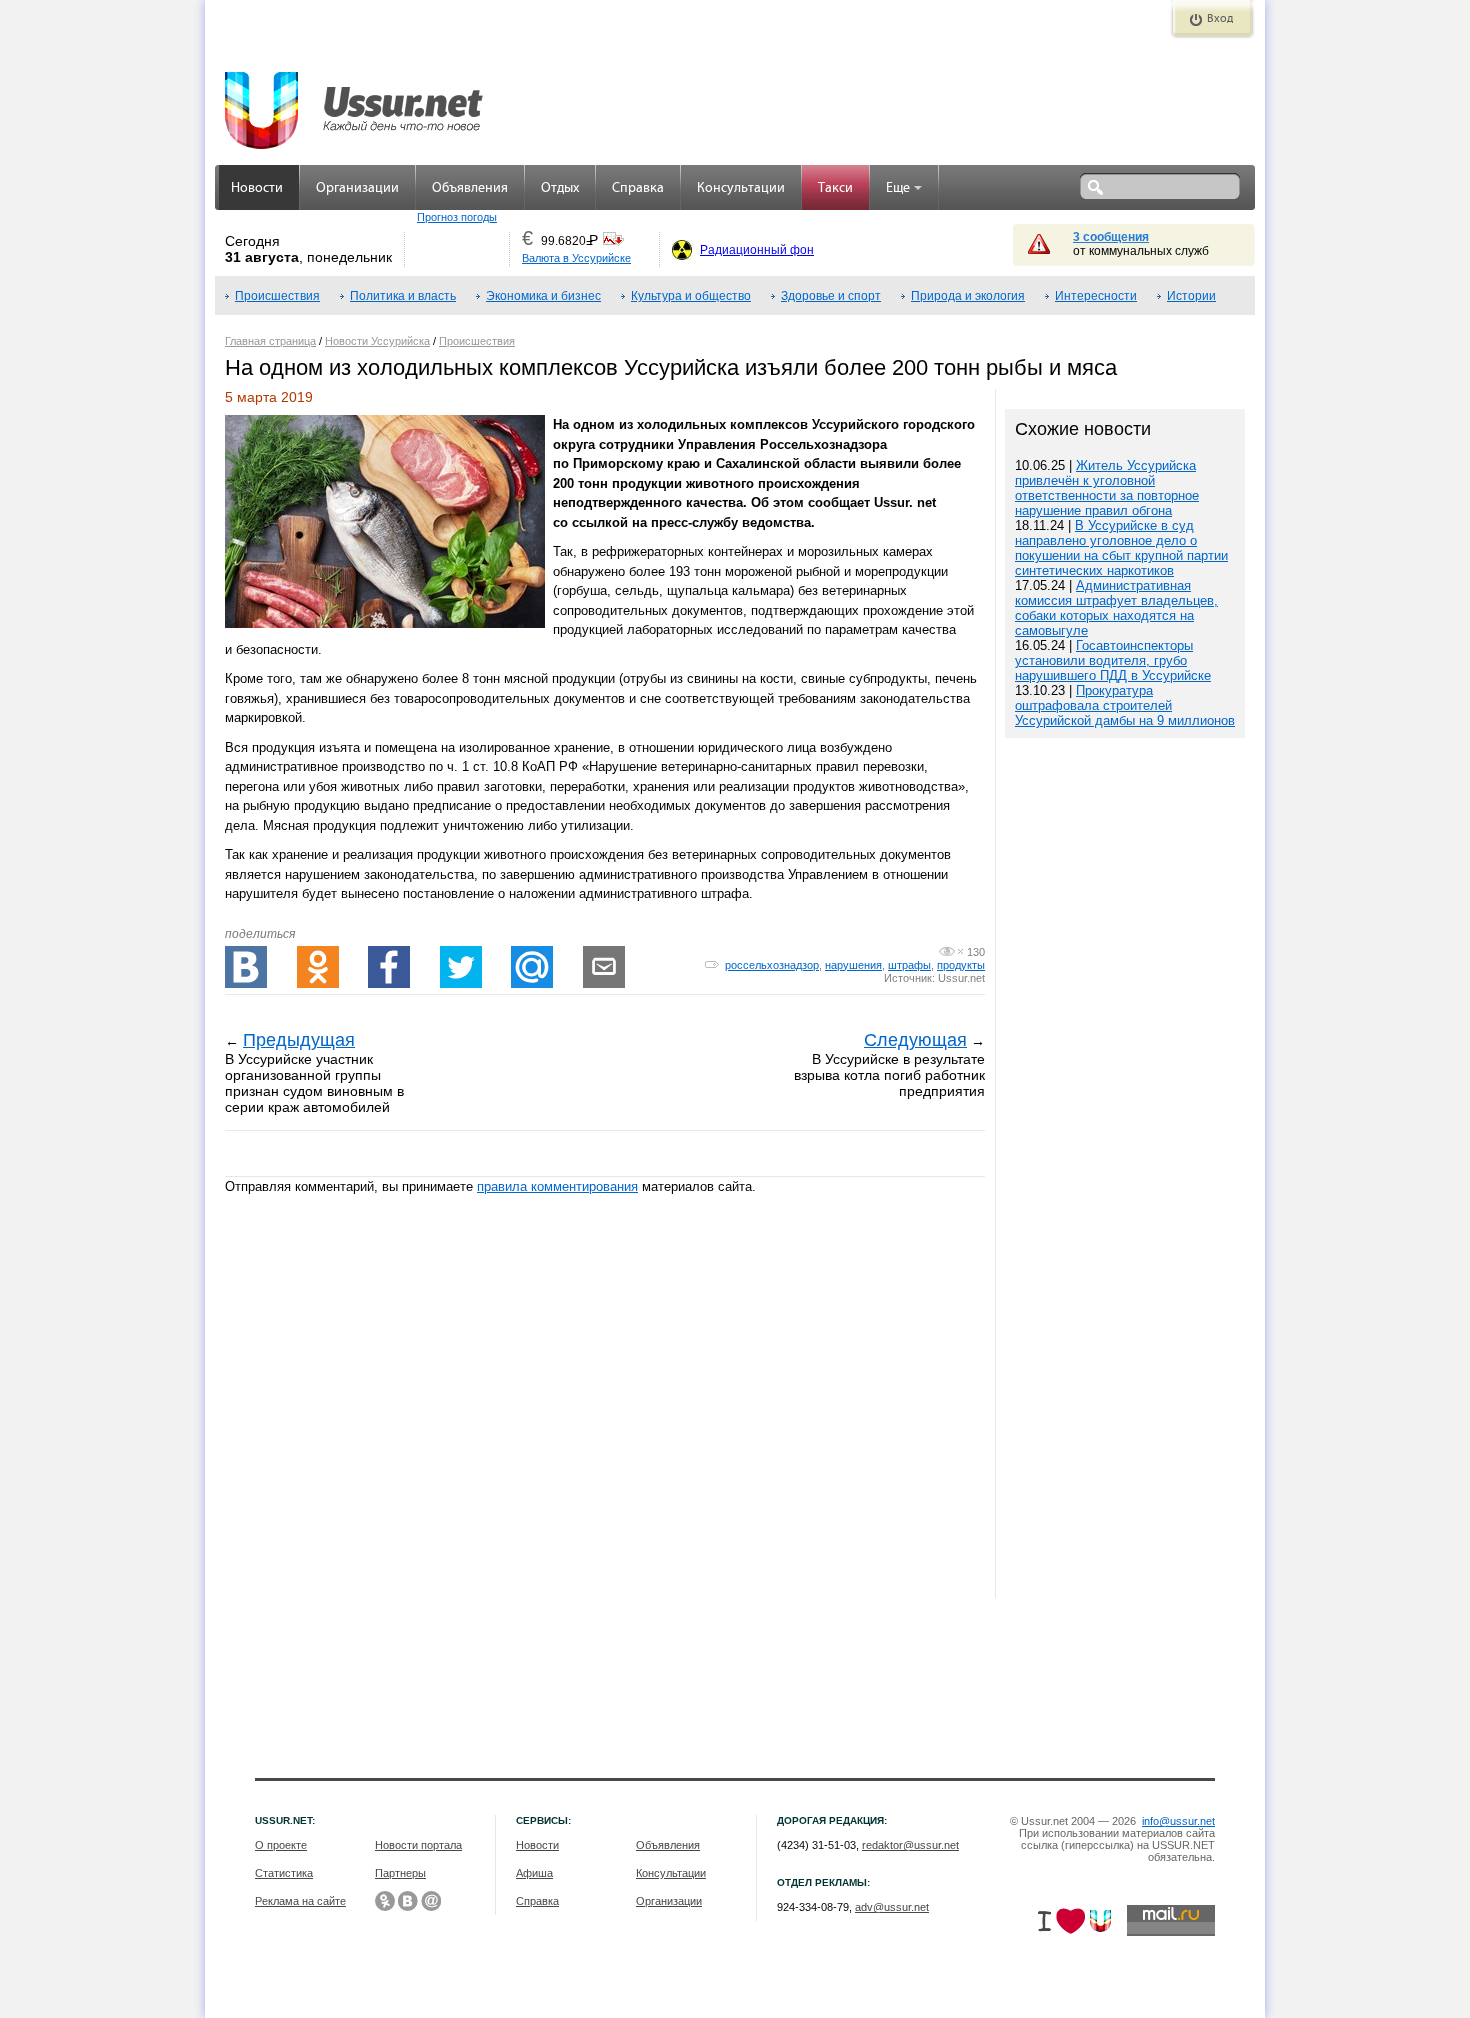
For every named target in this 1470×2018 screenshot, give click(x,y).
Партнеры (400, 1873)
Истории (1191, 296)
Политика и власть (403, 296)
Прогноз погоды (457, 217)
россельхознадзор (772, 965)
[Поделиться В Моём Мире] (532, 967)
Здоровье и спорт (831, 296)
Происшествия (277, 296)
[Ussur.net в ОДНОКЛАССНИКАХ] (385, 1901)
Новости (257, 188)
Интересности (1096, 296)
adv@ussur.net (892, 1907)
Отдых (560, 188)
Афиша (534, 1873)
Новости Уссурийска (377, 341)
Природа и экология (968, 296)
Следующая (915, 1040)
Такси (835, 188)
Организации (357, 188)
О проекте (281, 1845)
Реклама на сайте (300, 1901)
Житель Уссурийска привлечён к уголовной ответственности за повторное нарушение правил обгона (1107, 488)
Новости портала (418, 1845)
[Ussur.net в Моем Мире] (431, 1901)
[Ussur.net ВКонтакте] (408, 1901)
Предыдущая (299, 1040)
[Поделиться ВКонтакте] (246, 967)
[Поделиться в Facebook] (389, 967)
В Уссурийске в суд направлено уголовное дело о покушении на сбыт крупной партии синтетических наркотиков (1121, 548)
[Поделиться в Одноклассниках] (318, 967)
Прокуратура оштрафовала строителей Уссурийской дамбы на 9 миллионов (1125, 705)
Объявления (470, 188)
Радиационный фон (757, 250)
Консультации (741, 188)
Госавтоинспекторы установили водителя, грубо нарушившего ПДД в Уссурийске (1113, 660)
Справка (638, 188)
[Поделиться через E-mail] (604, 967)
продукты (961, 965)
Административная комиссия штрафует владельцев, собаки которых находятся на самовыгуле (1116, 608)
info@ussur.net (1178, 1821)
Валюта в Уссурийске (576, 258)
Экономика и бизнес (543, 296)
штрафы (909, 965)
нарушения (853, 965)
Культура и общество (691, 296)
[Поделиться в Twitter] (461, 967)
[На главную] (355, 100)
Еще (898, 188)
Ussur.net (961, 978)
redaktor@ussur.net (910, 1845)
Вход (1220, 19)
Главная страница (270, 341)
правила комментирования (557, 1186)
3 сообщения (1111, 237)
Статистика (284, 1873)
